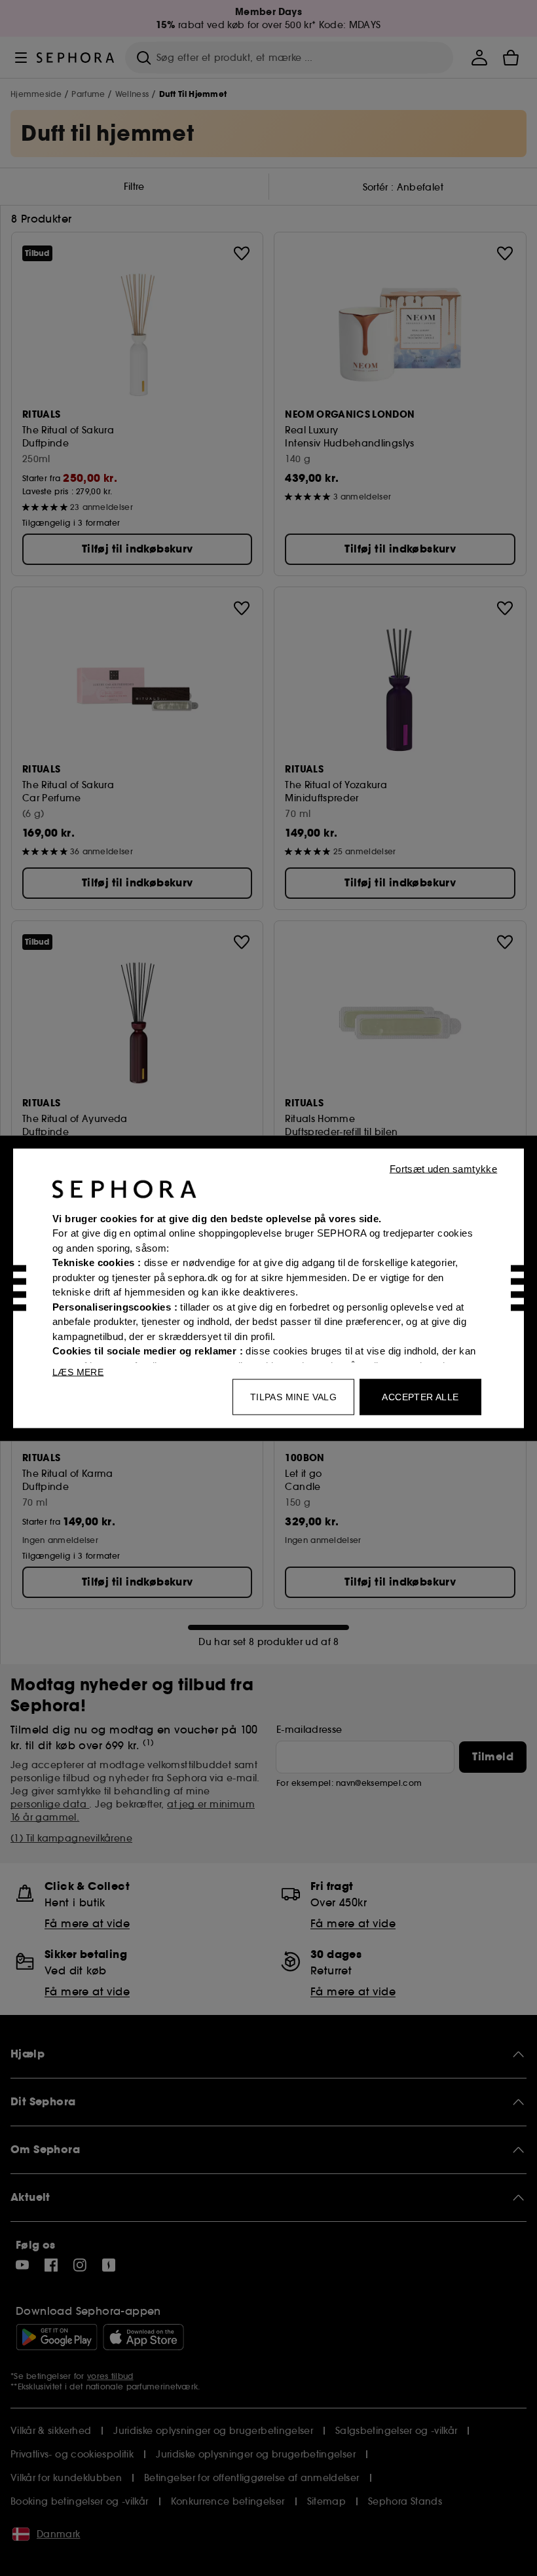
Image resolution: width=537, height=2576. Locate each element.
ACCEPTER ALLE (420, 1396)
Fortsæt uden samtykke (443, 1168)
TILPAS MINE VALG (293, 1396)
